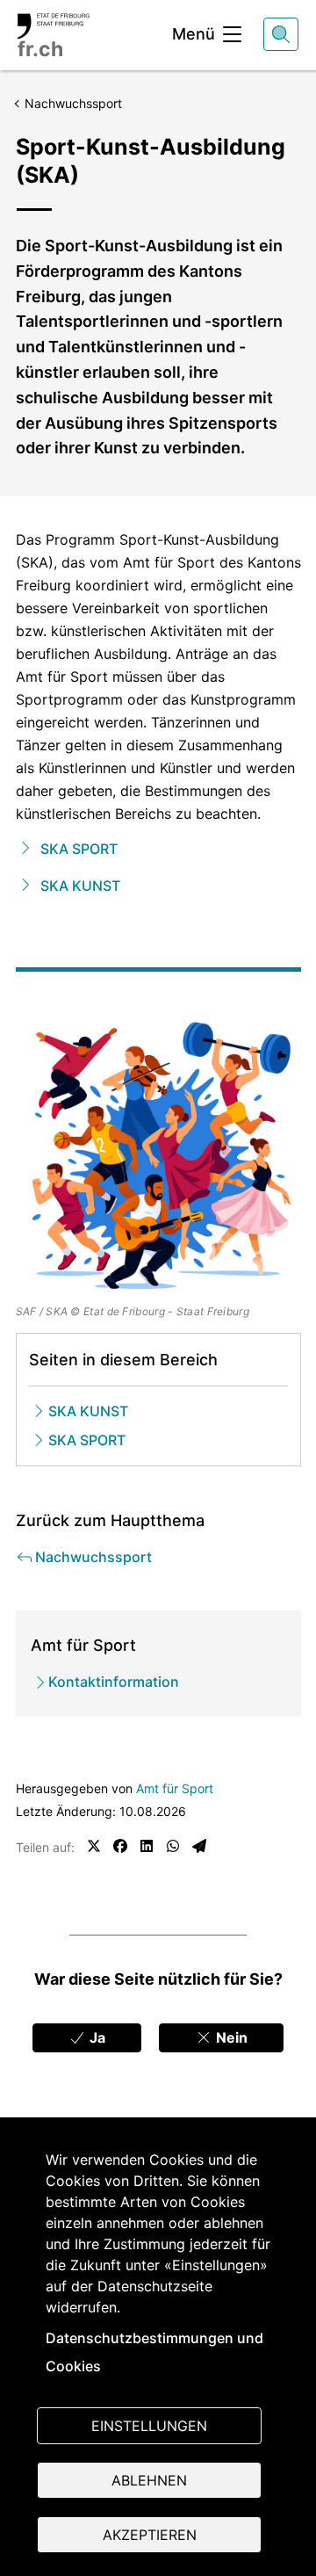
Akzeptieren (150, 2535)
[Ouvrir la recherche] (281, 34)
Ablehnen (149, 2480)
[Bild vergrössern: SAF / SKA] (158, 1157)
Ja (96, 2037)
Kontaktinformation (114, 1682)
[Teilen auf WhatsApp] (173, 1846)
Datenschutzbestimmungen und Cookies (154, 2352)
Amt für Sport (175, 1788)
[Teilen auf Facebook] (120, 1846)
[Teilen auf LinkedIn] (147, 1846)
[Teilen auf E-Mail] (199, 1846)
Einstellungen (149, 2426)
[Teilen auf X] (94, 1846)
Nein (230, 2037)
